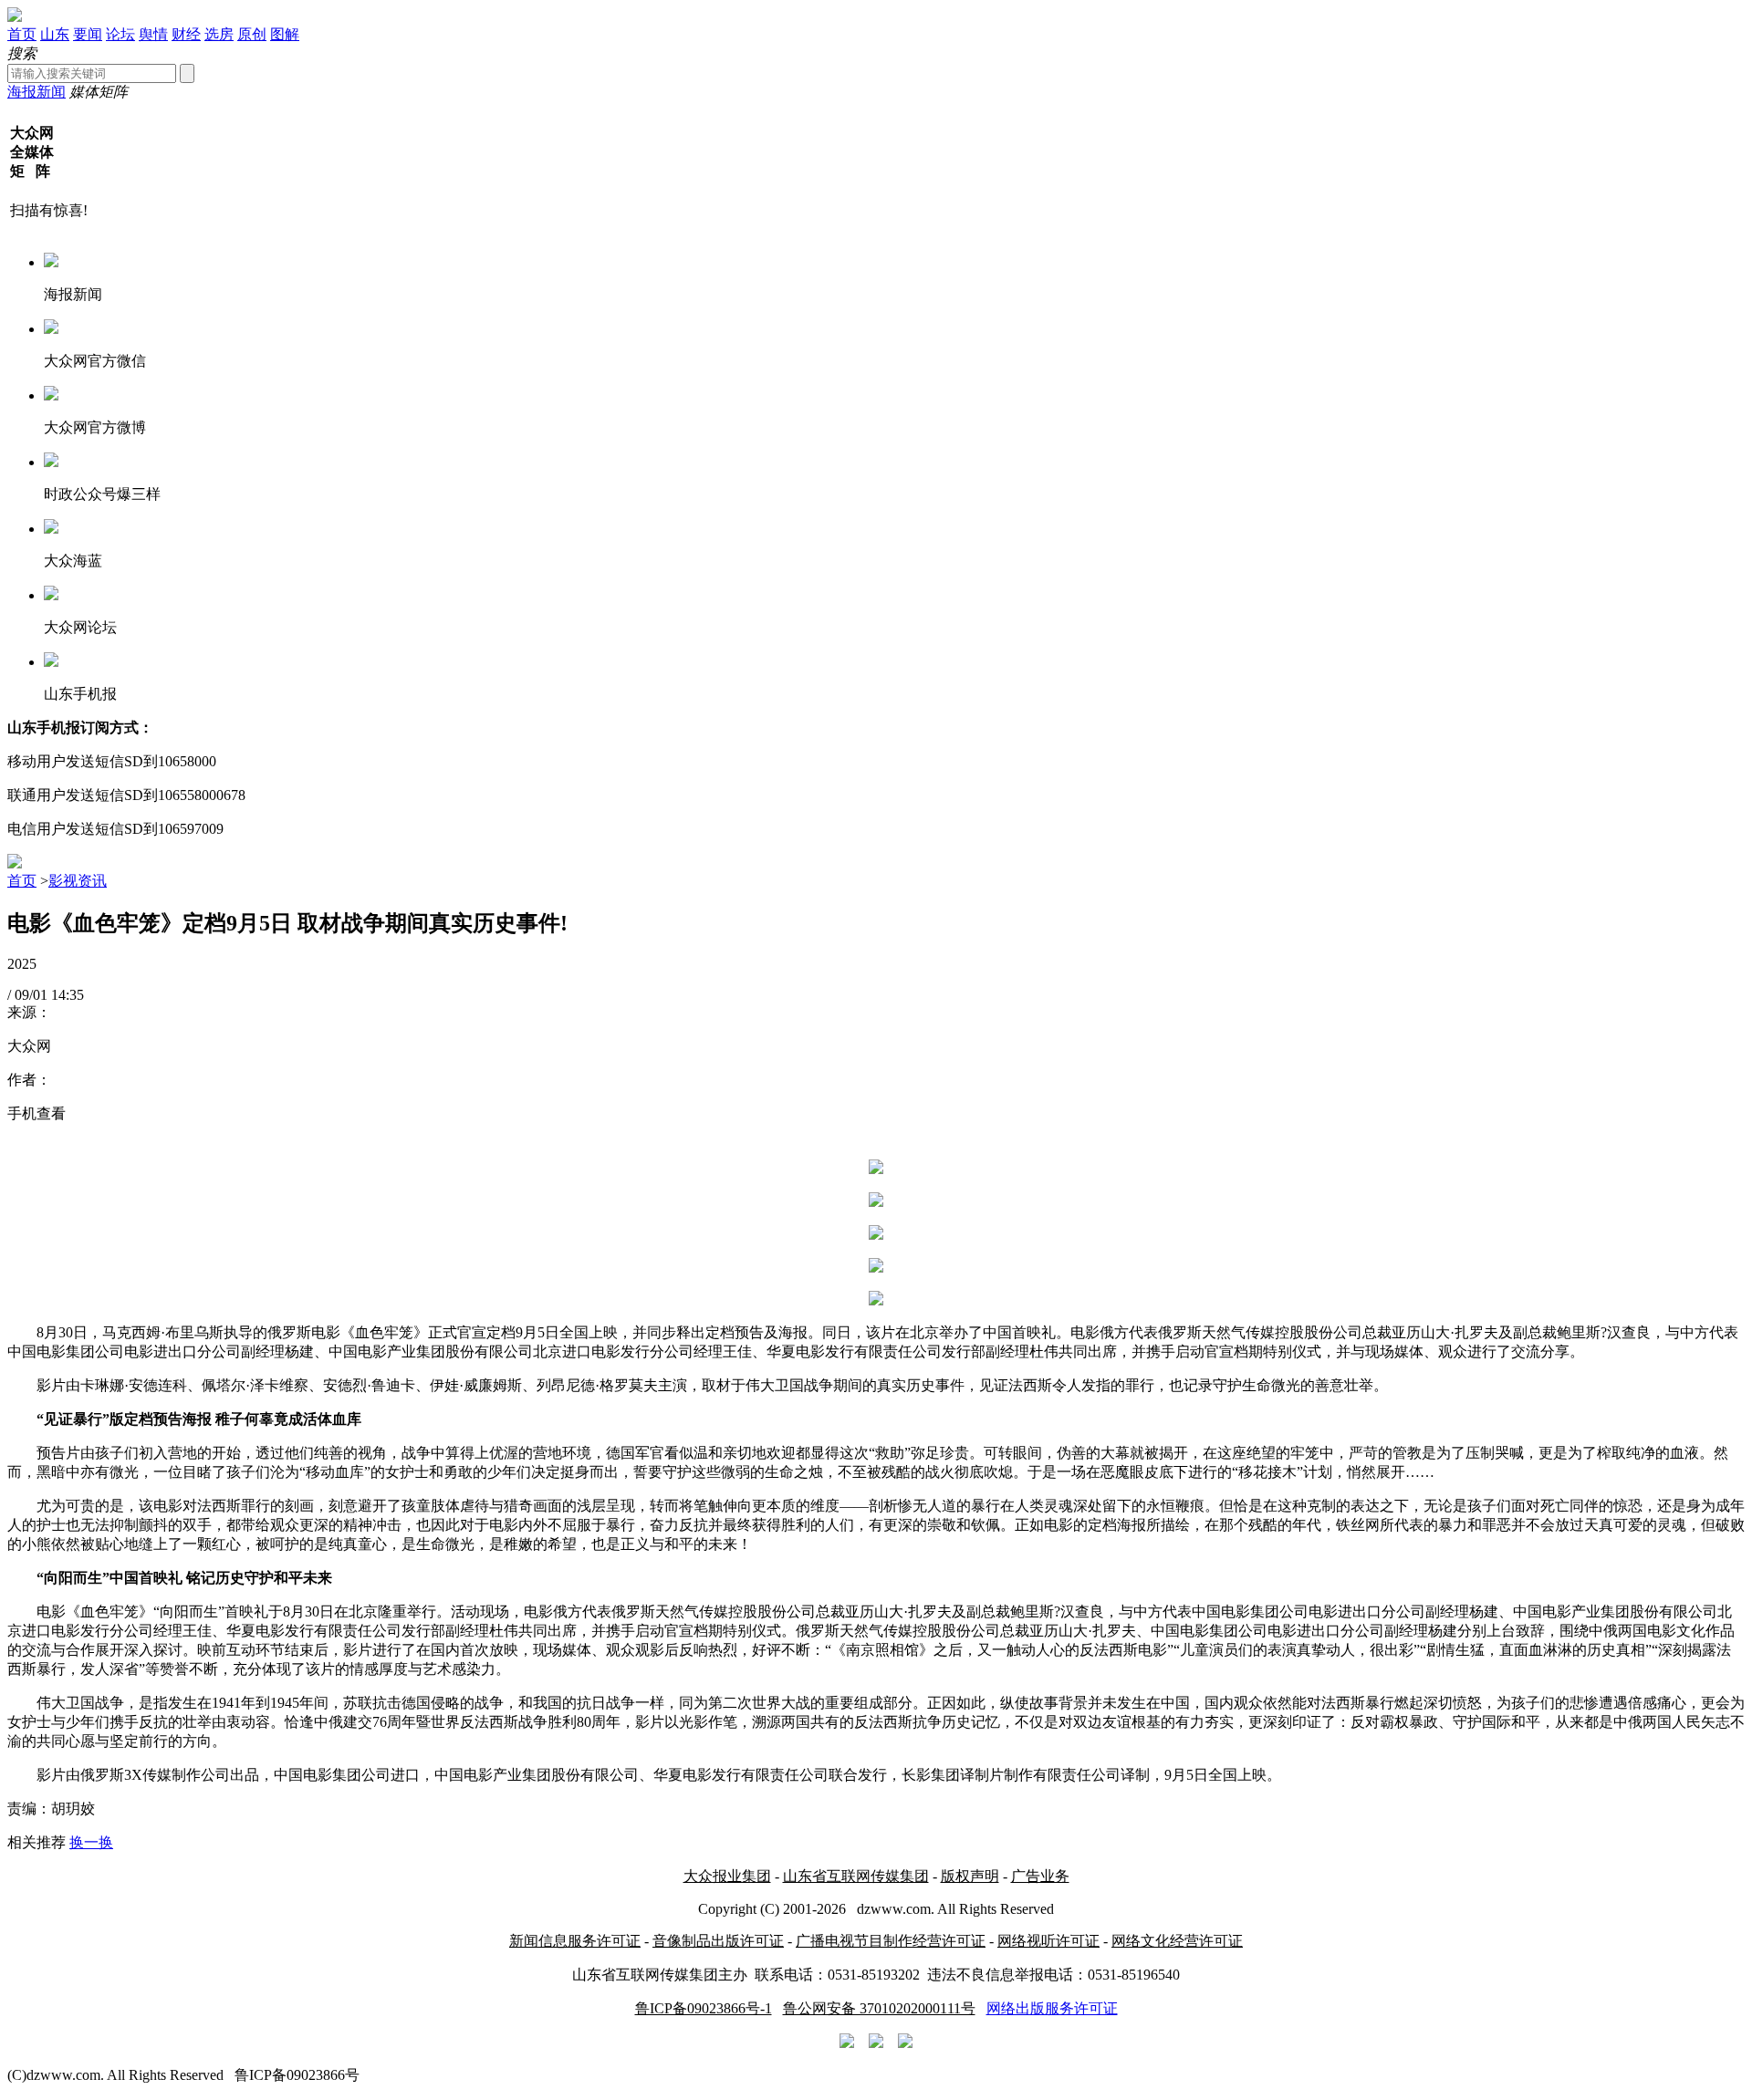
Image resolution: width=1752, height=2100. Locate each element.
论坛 (120, 34)
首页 (22, 34)
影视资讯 (78, 881)
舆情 (153, 34)
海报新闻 (36, 92)
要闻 (88, 34)
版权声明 (970, 1876)
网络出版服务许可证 (1052, 2008)
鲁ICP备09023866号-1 (704, 2008)
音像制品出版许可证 (718, 1941)
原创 (252, 34)
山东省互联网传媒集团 (856, 1876)
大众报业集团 (727, 1876)
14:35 (68, 995)
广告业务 (1040, 1876)
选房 (219, 34)
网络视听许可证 (1048, 1941)
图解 (285, 34)
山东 (55, 34)
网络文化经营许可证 (1177, 1941)
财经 (186, 34)
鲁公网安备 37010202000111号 (879, 2008)
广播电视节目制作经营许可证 (891, 1941)
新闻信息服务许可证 (575, 1941)
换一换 (91, 1842)
